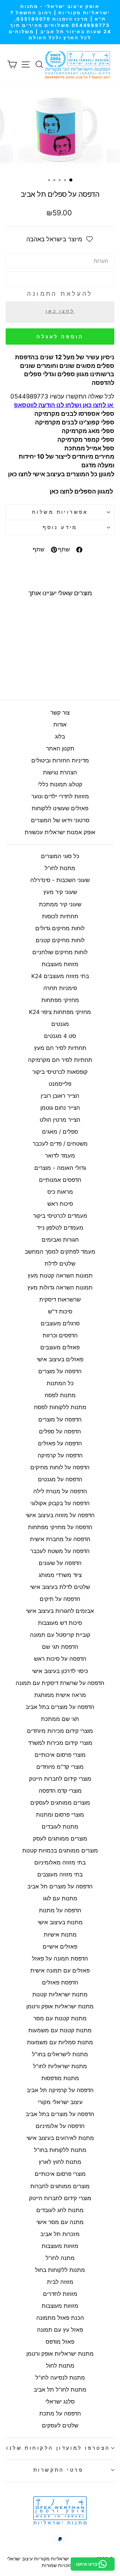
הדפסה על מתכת (60, 2413)
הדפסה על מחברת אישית (60, 1539)
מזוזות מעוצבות (60, 964)
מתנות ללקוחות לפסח (60, 1407)
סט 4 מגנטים (60, 1036)
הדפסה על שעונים (60, 1563)
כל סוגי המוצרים (60, 856)
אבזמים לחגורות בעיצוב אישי (60, 1611)
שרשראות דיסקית (60, 1299)
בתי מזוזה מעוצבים (60, 1874)
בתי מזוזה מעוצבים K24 (60, 976)
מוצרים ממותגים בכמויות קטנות (60, 1850)
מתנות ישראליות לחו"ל (60, 2066)
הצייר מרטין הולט (60, 1120)
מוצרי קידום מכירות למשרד (60, 1743)
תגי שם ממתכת (60, 1719)
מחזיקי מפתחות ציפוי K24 (60, 1012)
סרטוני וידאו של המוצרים (60, 820)
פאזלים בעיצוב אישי (60, 1359)
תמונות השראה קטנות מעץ (60, 1276)
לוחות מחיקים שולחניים (60, 952)
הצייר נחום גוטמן (60, 1108)
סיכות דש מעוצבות (60, 1623)
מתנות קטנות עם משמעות (60, 2030)
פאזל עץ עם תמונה (60, 2330)
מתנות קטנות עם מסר (60, 2018)
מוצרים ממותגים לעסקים (60, 1803)
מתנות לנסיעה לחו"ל (60, 2378)
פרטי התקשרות (58, 2470)
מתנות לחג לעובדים (60, 2210)
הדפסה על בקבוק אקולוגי (60, 1503)
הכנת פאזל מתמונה (60, 2318)
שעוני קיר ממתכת (60, 904)
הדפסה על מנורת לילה (60, 1491)
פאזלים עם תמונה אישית (60, 1970)
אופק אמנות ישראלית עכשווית (60, 832)
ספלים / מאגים (60, 1132)
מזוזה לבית (60, 2282)
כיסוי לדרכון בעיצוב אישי (60, 1671)
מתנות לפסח (60, 1395)
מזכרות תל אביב (60, 2234)
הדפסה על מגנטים (60, 1479)
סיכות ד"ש (60, 1311)
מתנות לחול (60, 2366)
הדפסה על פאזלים (60, 1443)
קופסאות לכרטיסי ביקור (60, 1072)
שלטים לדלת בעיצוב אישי (60, 1587)
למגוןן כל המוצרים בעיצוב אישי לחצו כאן (61, 474)
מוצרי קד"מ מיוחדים (60, 1767)
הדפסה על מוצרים (60, 1371)
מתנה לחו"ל (60, 2258)
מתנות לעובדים (60, 1827)
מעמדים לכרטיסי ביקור (60, 1216)
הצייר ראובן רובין (60, 1096)
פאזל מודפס (60, 2342)
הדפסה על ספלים (60, 1431)
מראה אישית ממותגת (60, 1695)
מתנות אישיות (60, 1935)
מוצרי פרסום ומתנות (60, 1815)
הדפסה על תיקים (60, 1599)
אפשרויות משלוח (60, 512)
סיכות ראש (60, 1204)
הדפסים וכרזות (60, 1335)
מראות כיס (60, 1192)
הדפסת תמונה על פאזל (60, 1959)
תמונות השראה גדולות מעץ (60, 1288)
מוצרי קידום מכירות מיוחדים (60, 1731)
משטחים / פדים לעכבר (60, 1144)
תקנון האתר (60, 748)
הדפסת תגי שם (60, 1647)
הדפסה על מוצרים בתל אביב (60, 1707)
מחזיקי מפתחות (60, 1000)
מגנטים (60, 1024)
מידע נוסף (60, 527)
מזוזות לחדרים (60, 2294)
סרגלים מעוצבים (60, 1323)
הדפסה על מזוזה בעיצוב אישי (60, 1515)
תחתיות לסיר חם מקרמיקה (60, 1060)
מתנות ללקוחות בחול (60, 2270)
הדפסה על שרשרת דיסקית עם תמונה (60, 1683)
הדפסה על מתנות (60, 1910)
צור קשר (60, 713)
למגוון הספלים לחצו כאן (82, 491)
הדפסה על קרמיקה (60, 1455)
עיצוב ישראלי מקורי (60, 2102)
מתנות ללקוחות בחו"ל (60, 2150)
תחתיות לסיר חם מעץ (60, 1048)
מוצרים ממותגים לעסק (60, 1839)
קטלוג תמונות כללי (60, 784)
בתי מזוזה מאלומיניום (60, 1862)
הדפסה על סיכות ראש (60, 1659)
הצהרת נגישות (60, 772)
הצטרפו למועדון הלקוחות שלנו (58, 2448)
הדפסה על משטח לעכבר (60, 1551)
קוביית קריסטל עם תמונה (60, 1635)
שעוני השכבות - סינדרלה (60, 880)
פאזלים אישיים (60, 1947)
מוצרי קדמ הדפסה (60, 1791)
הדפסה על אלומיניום (60, 2126)
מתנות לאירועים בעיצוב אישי (60, 2138)
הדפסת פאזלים (60, 1982)
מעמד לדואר (60, 1156)
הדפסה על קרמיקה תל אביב (60, 2090)
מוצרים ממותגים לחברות (60, 2186)
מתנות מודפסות (60, 2078)
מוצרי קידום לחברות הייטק (60, 1779)
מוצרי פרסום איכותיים (60, 1755)
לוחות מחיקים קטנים (60, 940)
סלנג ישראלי (60, 2402)
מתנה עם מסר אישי (60, 2222)
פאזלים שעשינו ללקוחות (60, 808)
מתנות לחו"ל (60, 868)
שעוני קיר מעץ (60, 892)
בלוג (60, 736)
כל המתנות (60, 1383)
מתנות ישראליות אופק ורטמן (60, 2006)
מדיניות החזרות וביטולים (60, 760)
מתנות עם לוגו (60, 1898)
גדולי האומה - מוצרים (60, 1168)
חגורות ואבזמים (60, 1240)
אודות (60, 725)
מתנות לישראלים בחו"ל (60, 2054)
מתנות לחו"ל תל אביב (60, 2390)
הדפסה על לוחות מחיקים (60, 1467)
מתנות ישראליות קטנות (60, 1994)
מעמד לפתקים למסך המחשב (60, 1252)
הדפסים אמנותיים (60, 1180)
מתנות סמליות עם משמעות (60, 2042)
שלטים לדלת (60, 1264)
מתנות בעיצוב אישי (60, 1922)
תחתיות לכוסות (60, 916)
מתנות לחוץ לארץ (60, 2162)
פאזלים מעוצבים (60, 1347)
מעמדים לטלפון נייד (60, 1228)
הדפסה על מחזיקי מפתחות (60, 1527)
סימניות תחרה (60, 988)
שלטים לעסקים (60, 2425)
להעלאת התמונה (60, 294)
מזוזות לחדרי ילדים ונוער (60, 796)
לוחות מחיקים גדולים (60, 928)
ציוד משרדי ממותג (60, 1575)
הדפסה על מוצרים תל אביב (60, 1886)
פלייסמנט (60, 1084)
